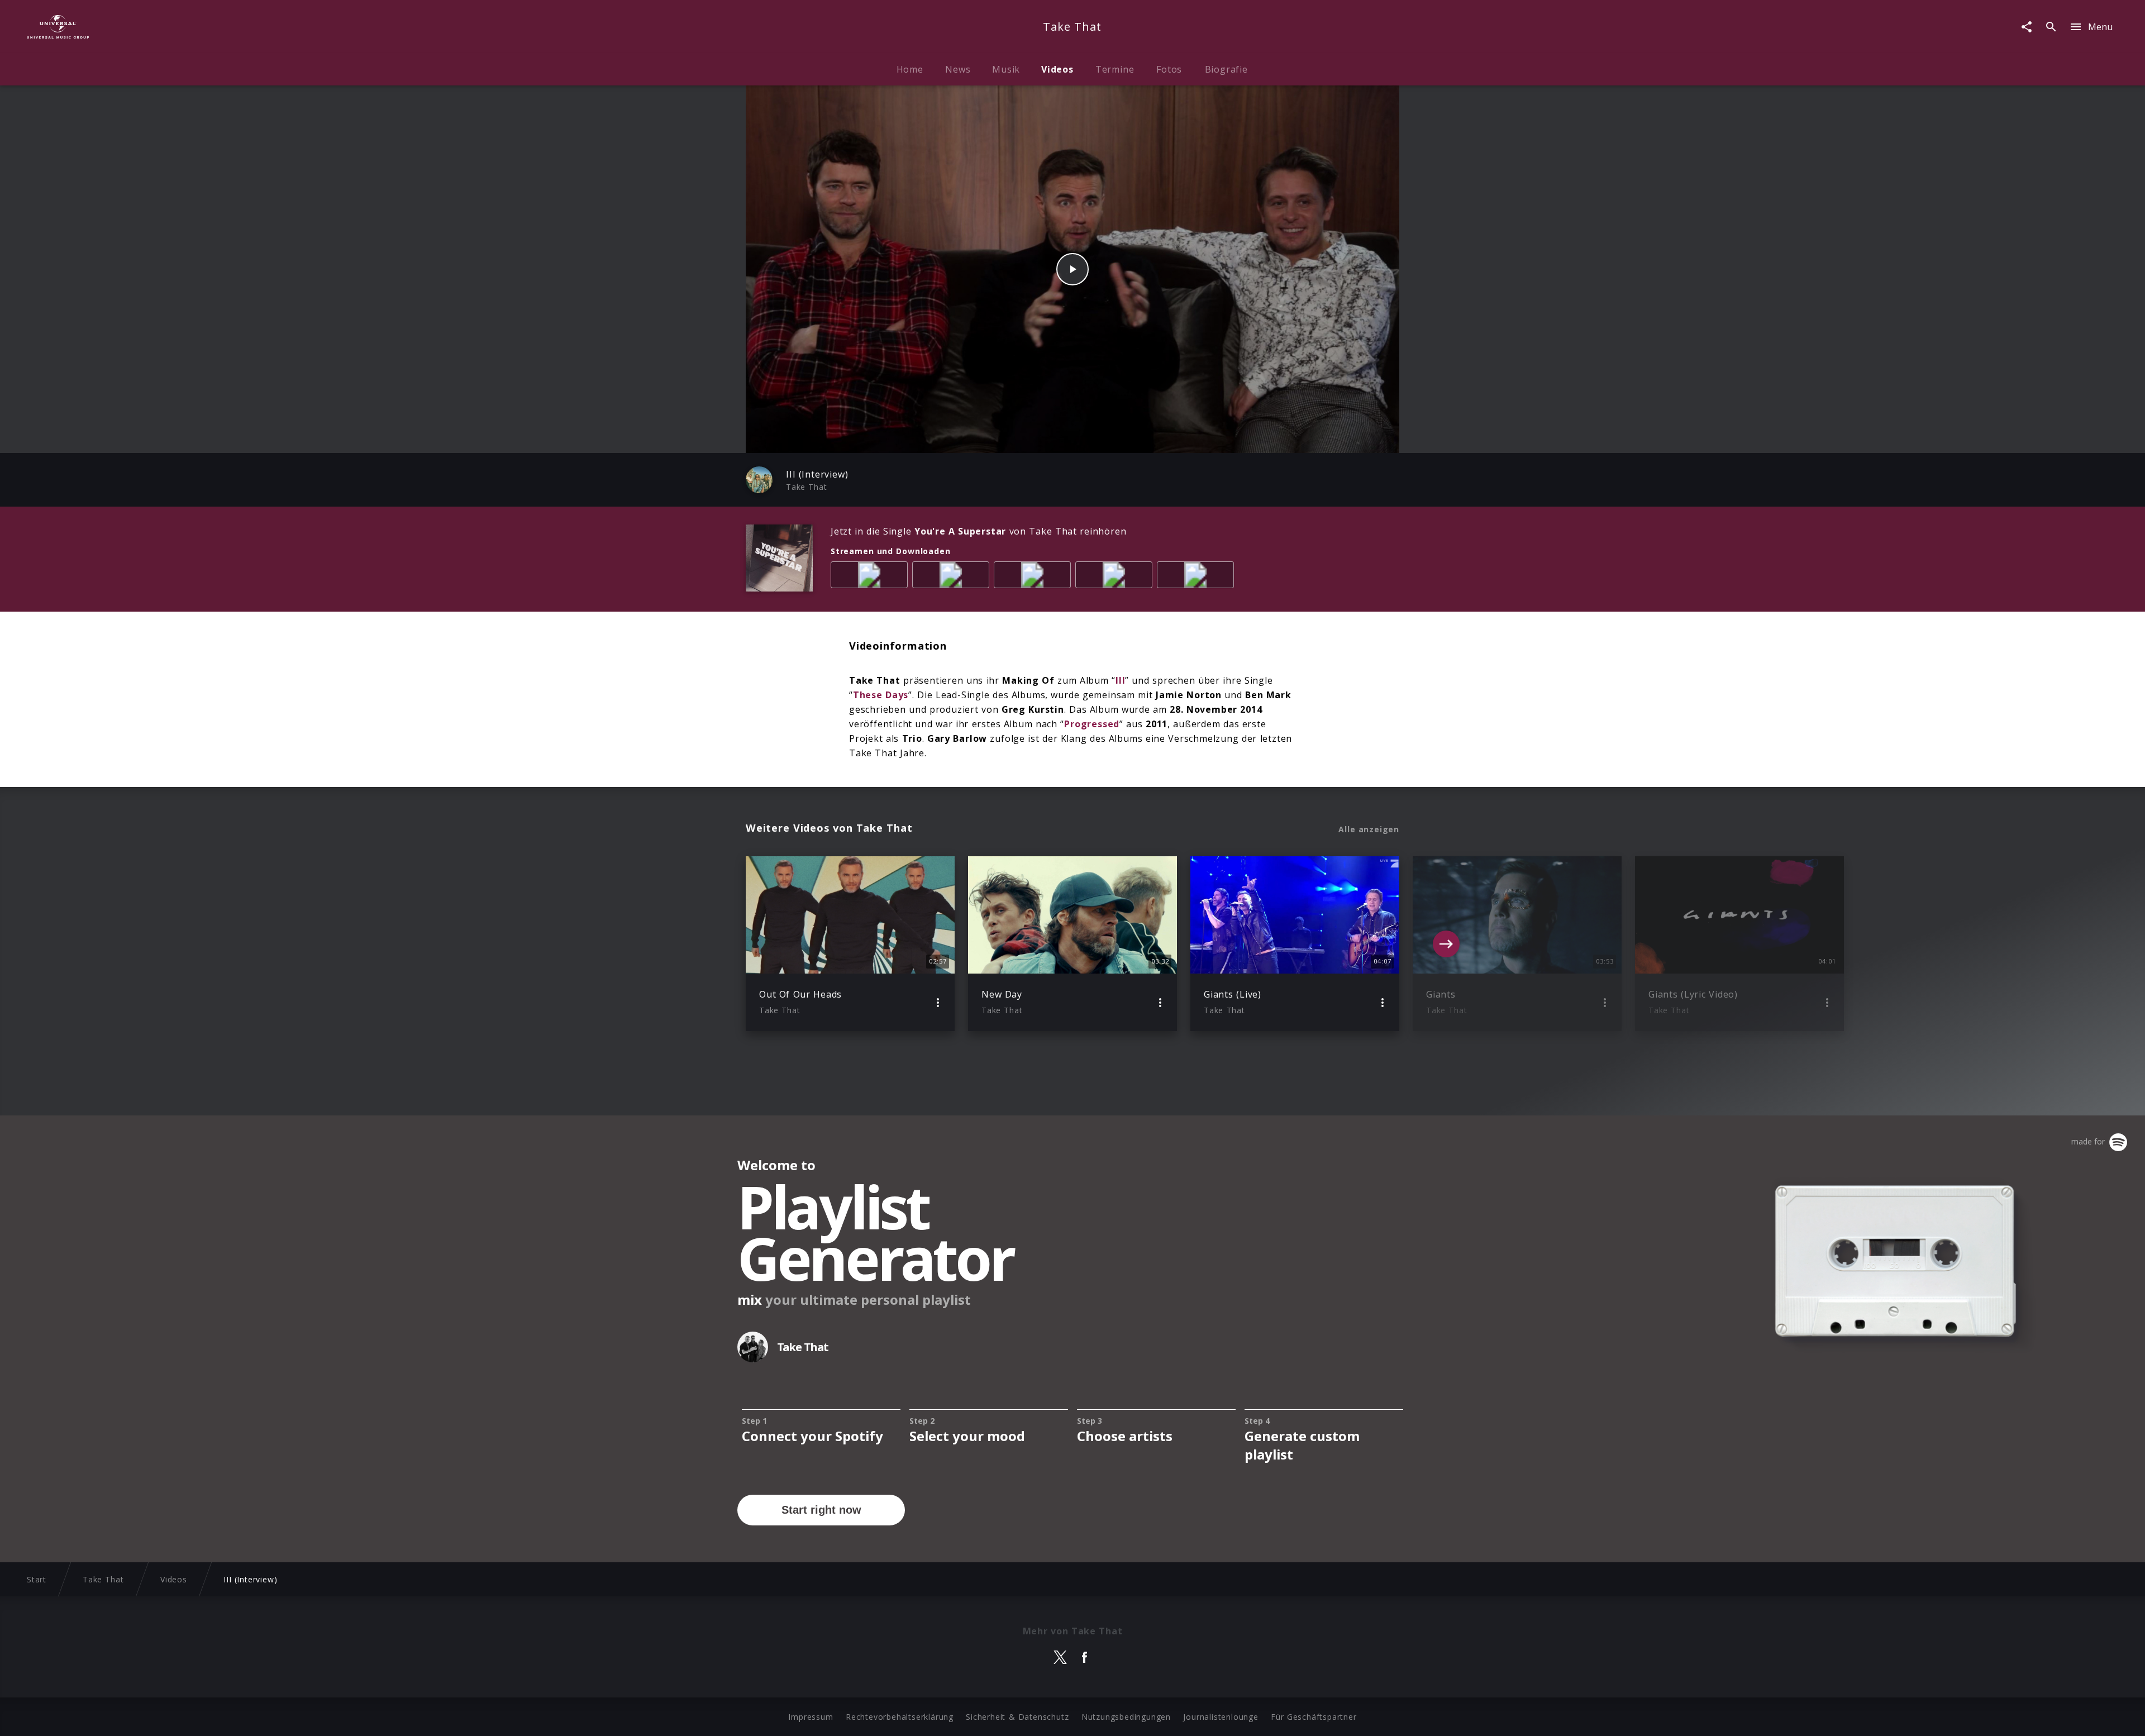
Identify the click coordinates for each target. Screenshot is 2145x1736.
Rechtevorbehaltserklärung (900, 1717)
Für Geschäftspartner (1314, 1717)
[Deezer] (1116, 577)
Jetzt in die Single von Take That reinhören (978, 531)
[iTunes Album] (1198, 577)
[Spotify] (1035, 577)
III (1120, 680)
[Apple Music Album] (871, 577)
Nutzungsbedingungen (1126, 1717)
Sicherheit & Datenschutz (1017, 1717)
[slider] (1029, 439)
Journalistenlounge (1221, 1717)
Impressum (811, 1717)
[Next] (1446, 944)
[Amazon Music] (953, 577)
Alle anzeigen (1369, 829)
